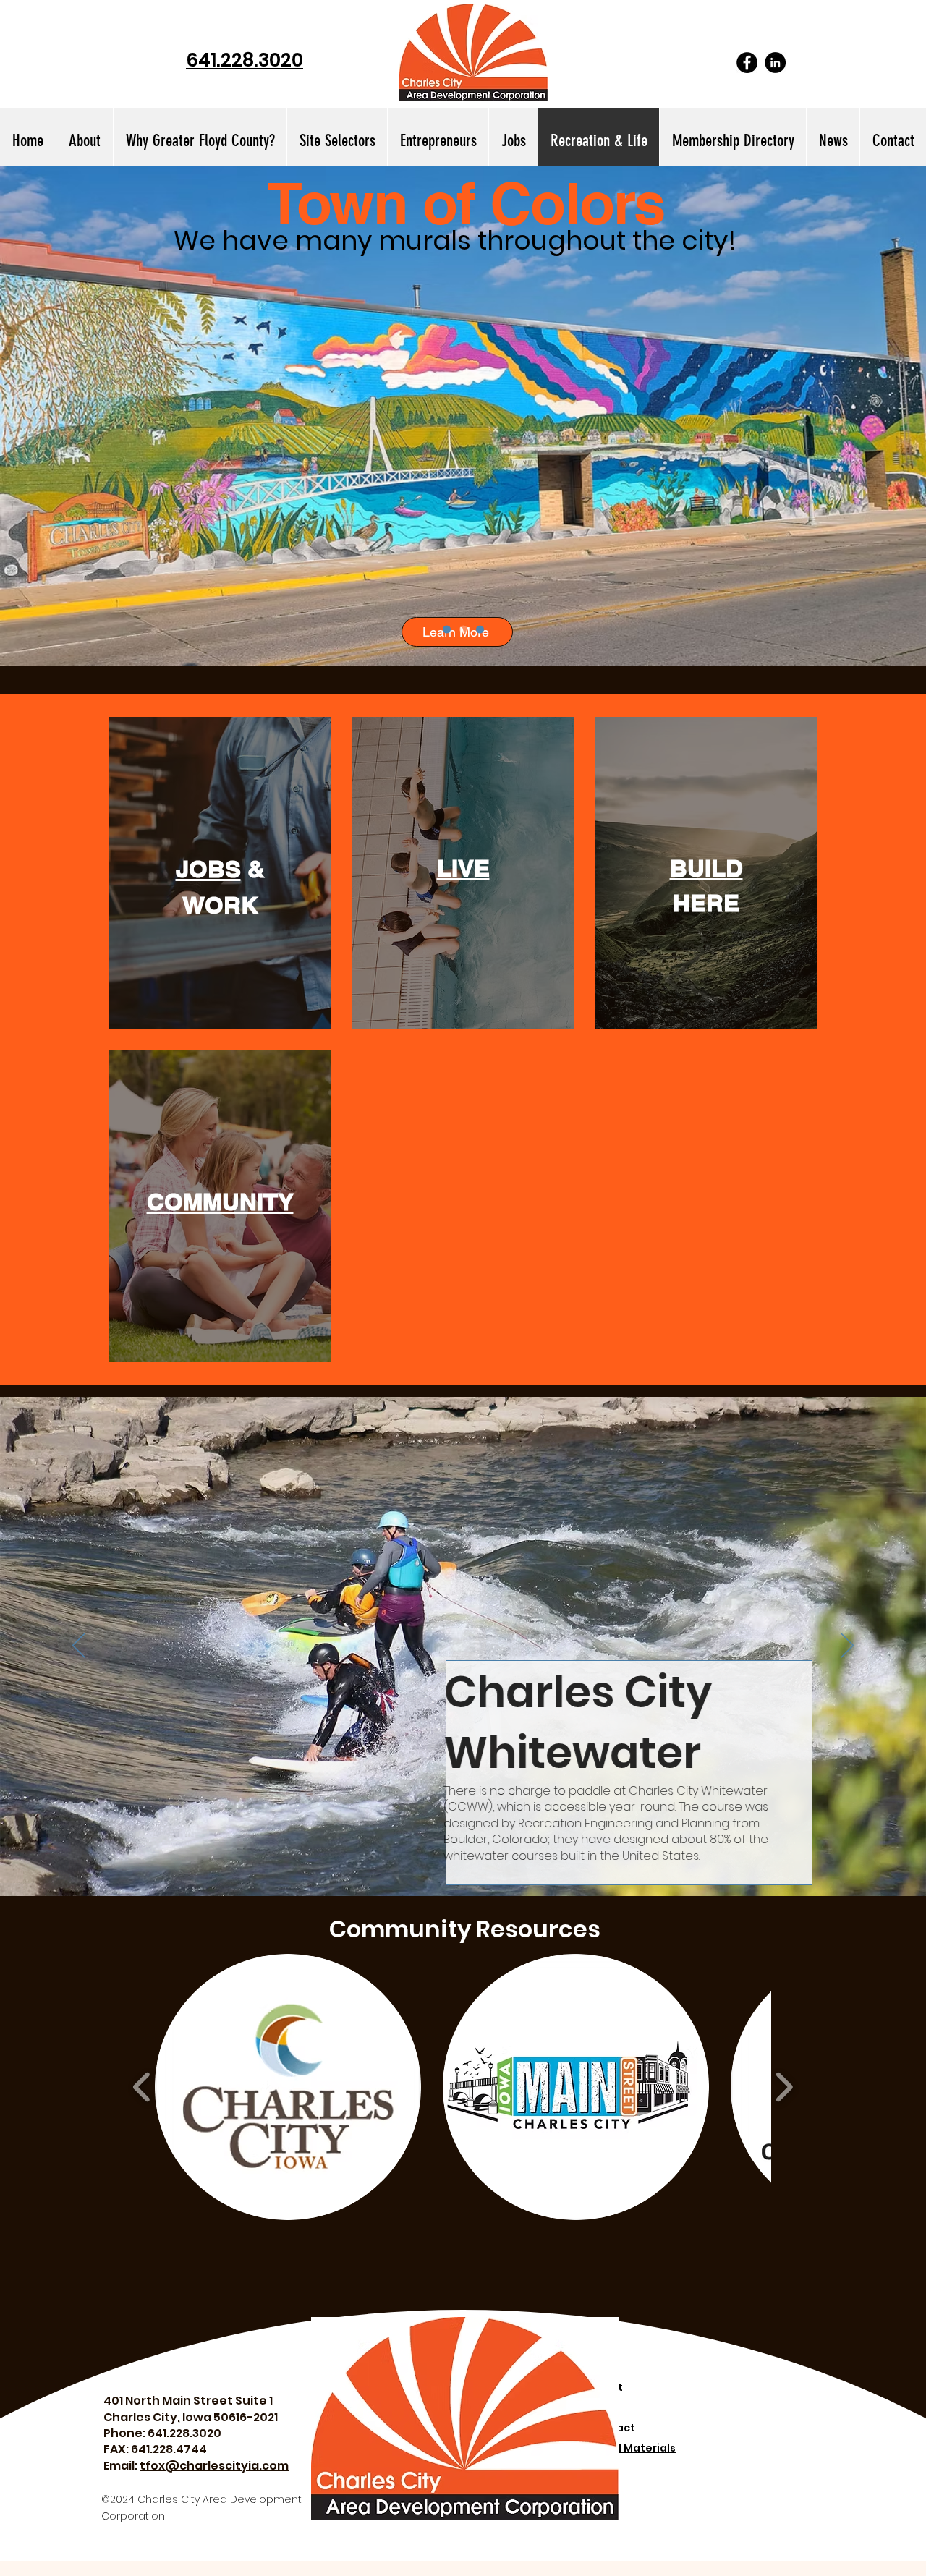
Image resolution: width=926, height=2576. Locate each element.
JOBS (208, 869)
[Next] (847, 1646)
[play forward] (784, 2087)
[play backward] (142, 2087)
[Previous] (79, 1646)
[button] (337, 141)
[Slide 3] (480, 630)
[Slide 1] (447, 630)
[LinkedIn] (775, 63)
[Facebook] (747, 63)
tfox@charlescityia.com (214, 2466)
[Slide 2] (463, 630)
